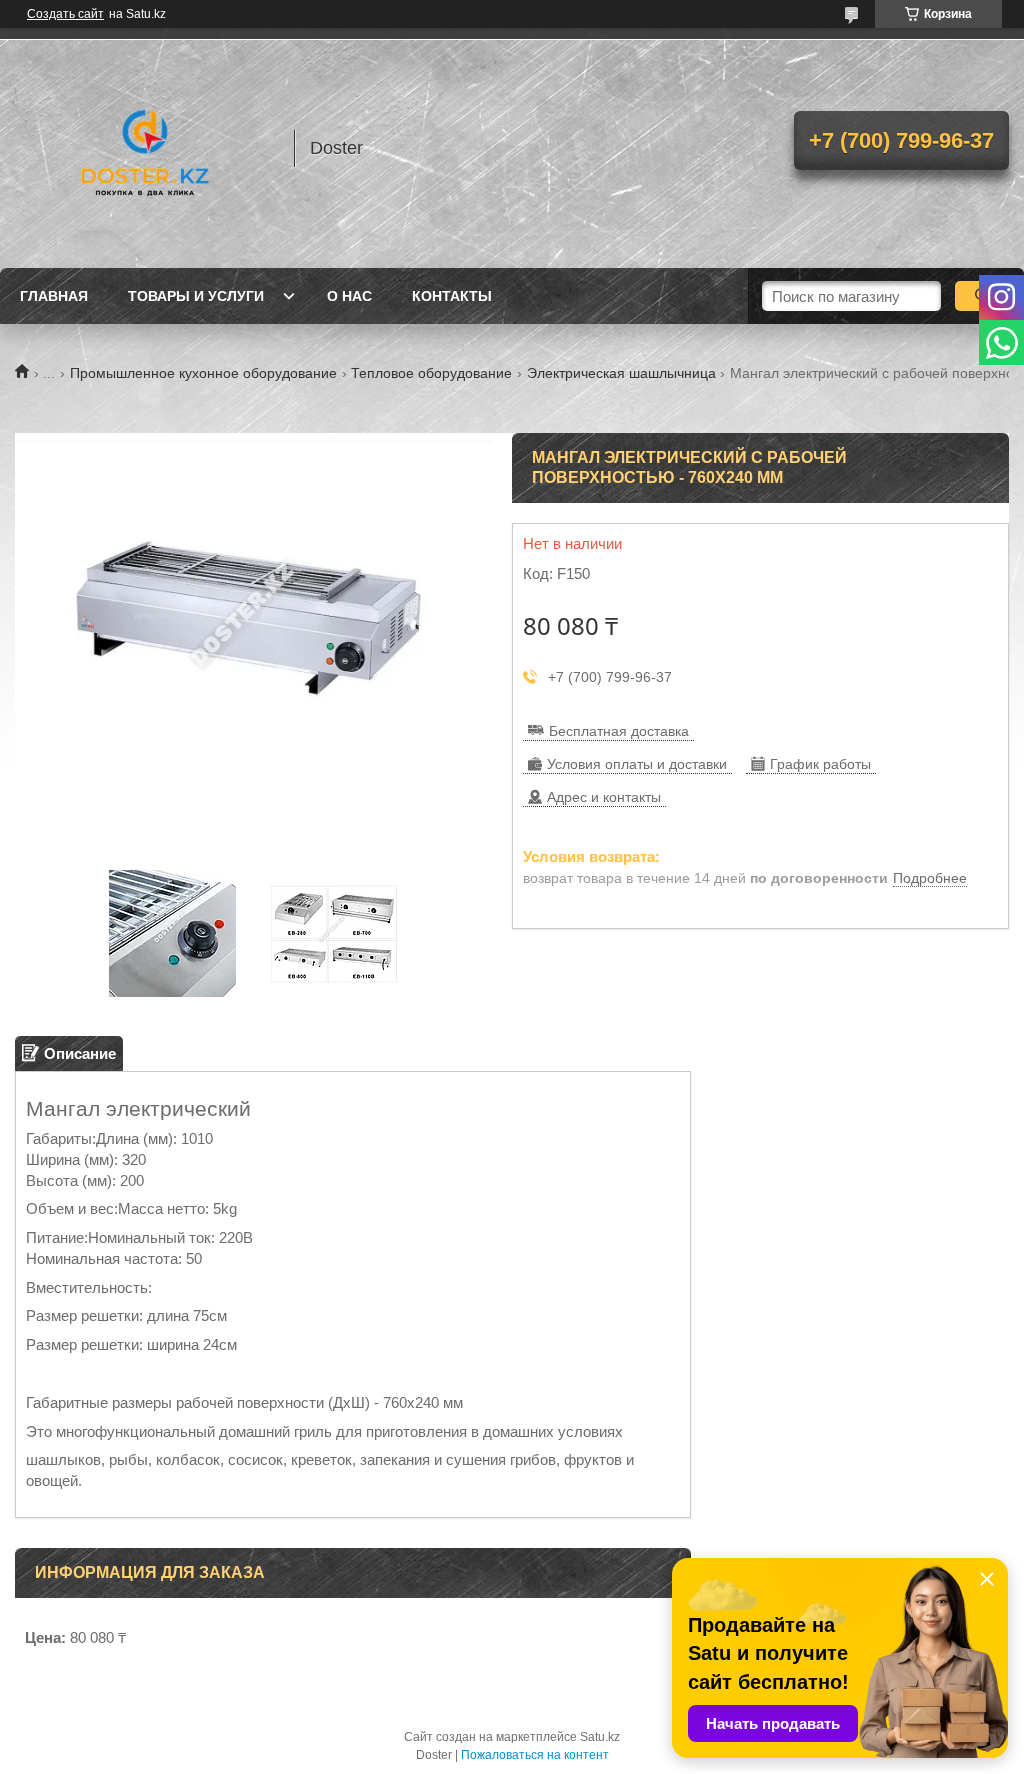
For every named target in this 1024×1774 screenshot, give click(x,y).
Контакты (452, 296)
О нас (349, 296)
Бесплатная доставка (619, 731)
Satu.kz (600, 1737)
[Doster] (145, 148)
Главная (54, 296)
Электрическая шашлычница (621, 373)
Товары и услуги (196, 296)
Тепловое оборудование (431, 373)
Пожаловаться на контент (535, 1755)
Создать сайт (65, 14)
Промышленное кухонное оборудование (203, 373)
